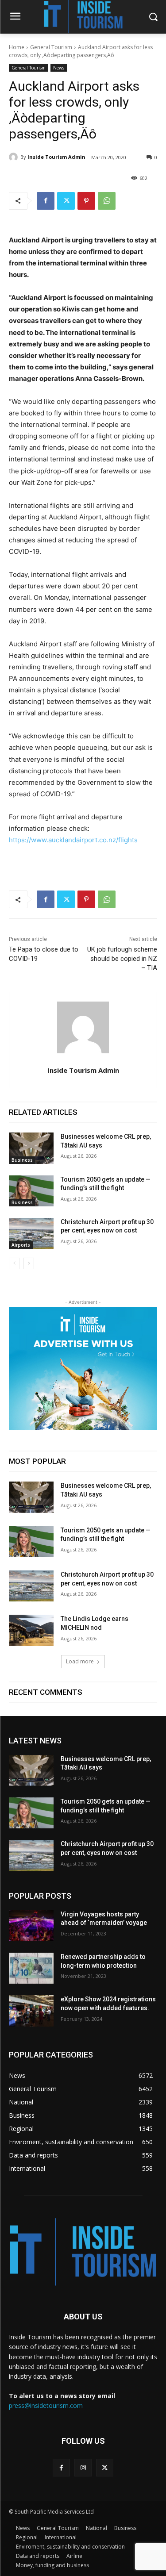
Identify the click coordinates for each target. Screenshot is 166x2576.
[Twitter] (66, 201)
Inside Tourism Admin (56, 157)
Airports (21, 1245)
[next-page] (29, 1263)
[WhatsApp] (107, 201)
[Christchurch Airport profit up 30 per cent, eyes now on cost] (31, 1233)
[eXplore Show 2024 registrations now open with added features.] (31, 2011)
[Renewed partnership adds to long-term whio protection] (31, 1968)
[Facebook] (46, 201)
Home (17, 47)
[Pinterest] (86, 201)
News (59, 68)
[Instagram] (83, 2467)
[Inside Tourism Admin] (15, 157)
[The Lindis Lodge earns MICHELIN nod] (31, 1630)
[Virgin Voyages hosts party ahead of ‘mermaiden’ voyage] (31, 1926)
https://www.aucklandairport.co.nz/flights (73, 840)
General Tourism (51, 47)
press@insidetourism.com (46, 2405)
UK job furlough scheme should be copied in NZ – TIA (122, 959)
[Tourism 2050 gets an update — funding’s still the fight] (31, 1191)
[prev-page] (14, 1263)
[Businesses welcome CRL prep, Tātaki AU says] (31, 1148)
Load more (80, 1661)
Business (22, 1160)
